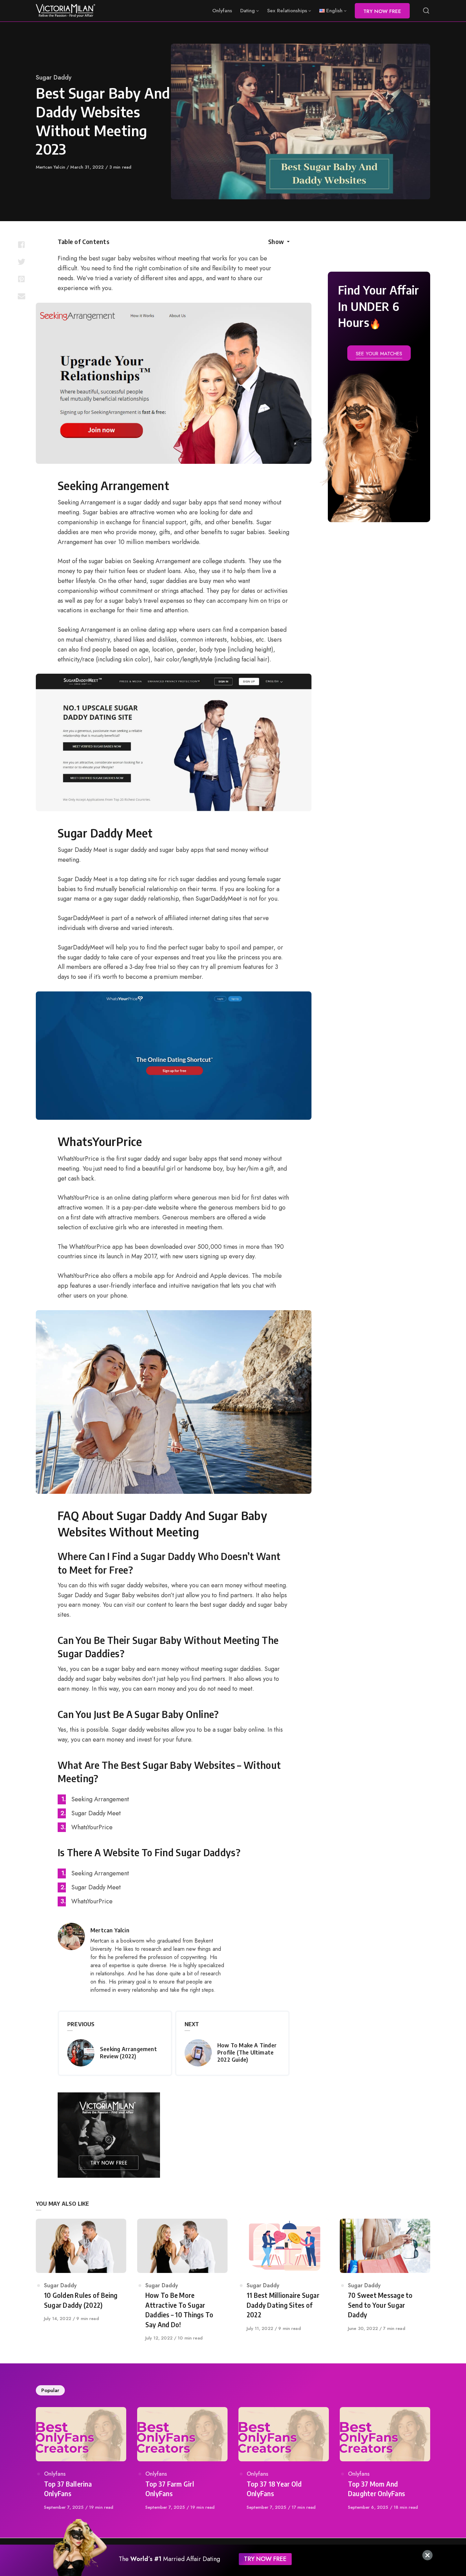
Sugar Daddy (54, 77)
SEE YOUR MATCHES (379, 354)
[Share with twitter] (21, 262)
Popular (50, 2390)
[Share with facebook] (21, 245)
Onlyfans (55, 2474)
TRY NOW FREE (265, 2559)
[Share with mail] (21, 296)
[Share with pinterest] (21, 279)
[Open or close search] (426, 11)
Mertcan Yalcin (51, 167)
